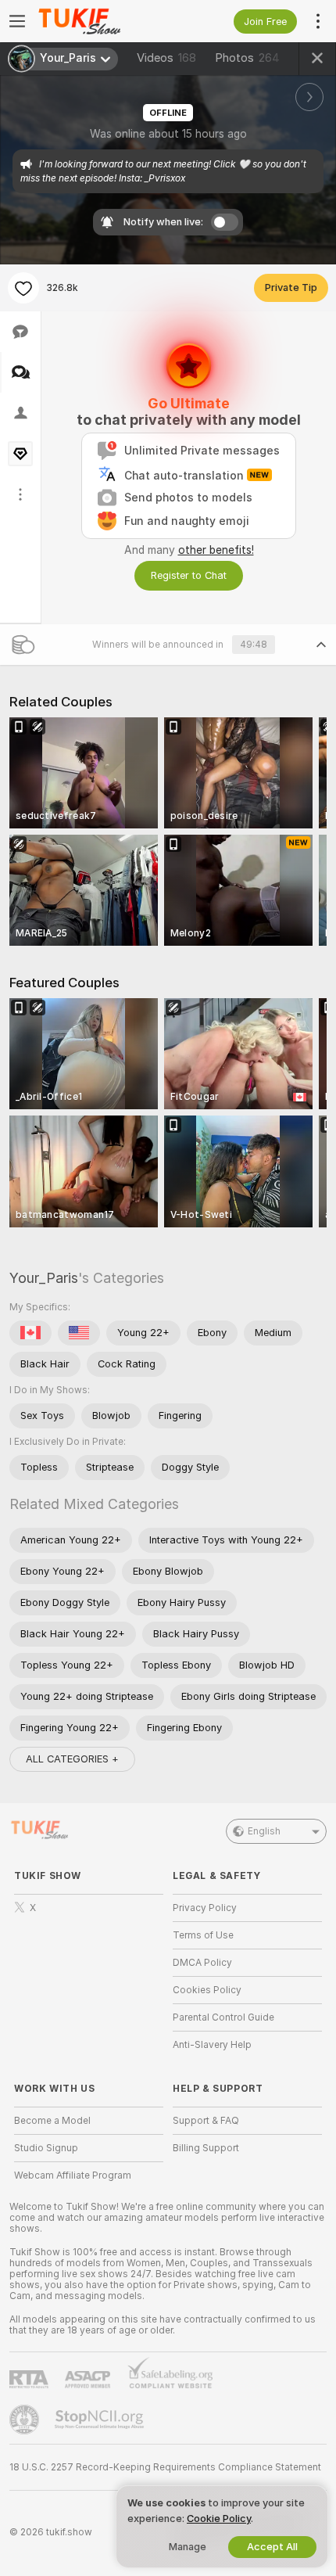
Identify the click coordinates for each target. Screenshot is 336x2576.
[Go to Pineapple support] (26, 2420)
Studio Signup (46, 2148)
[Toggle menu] (17, 21)
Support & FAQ (206, 2121)
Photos (247, 58)
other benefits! (216, 550)
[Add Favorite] (23, 288)
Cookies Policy (207, 1990)
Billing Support (206, 2148)
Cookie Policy (219, 2519)
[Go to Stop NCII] (101, 2420)
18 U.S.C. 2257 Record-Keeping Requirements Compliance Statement (165, 2467)
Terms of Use (203, 1935)
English (264, 1831)
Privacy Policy (205, 1908)
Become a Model (52, 2121)
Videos (166, 58)
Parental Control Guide (223, 2017)
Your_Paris (44, 1278)
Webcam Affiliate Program (73, 2175)
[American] (79, 1333)
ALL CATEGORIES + (72, 1759)
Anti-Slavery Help (212, 2045)
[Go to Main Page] (101, 21)
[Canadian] (30, 1333)
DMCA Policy (202, 1963)
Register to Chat (189, 575)
